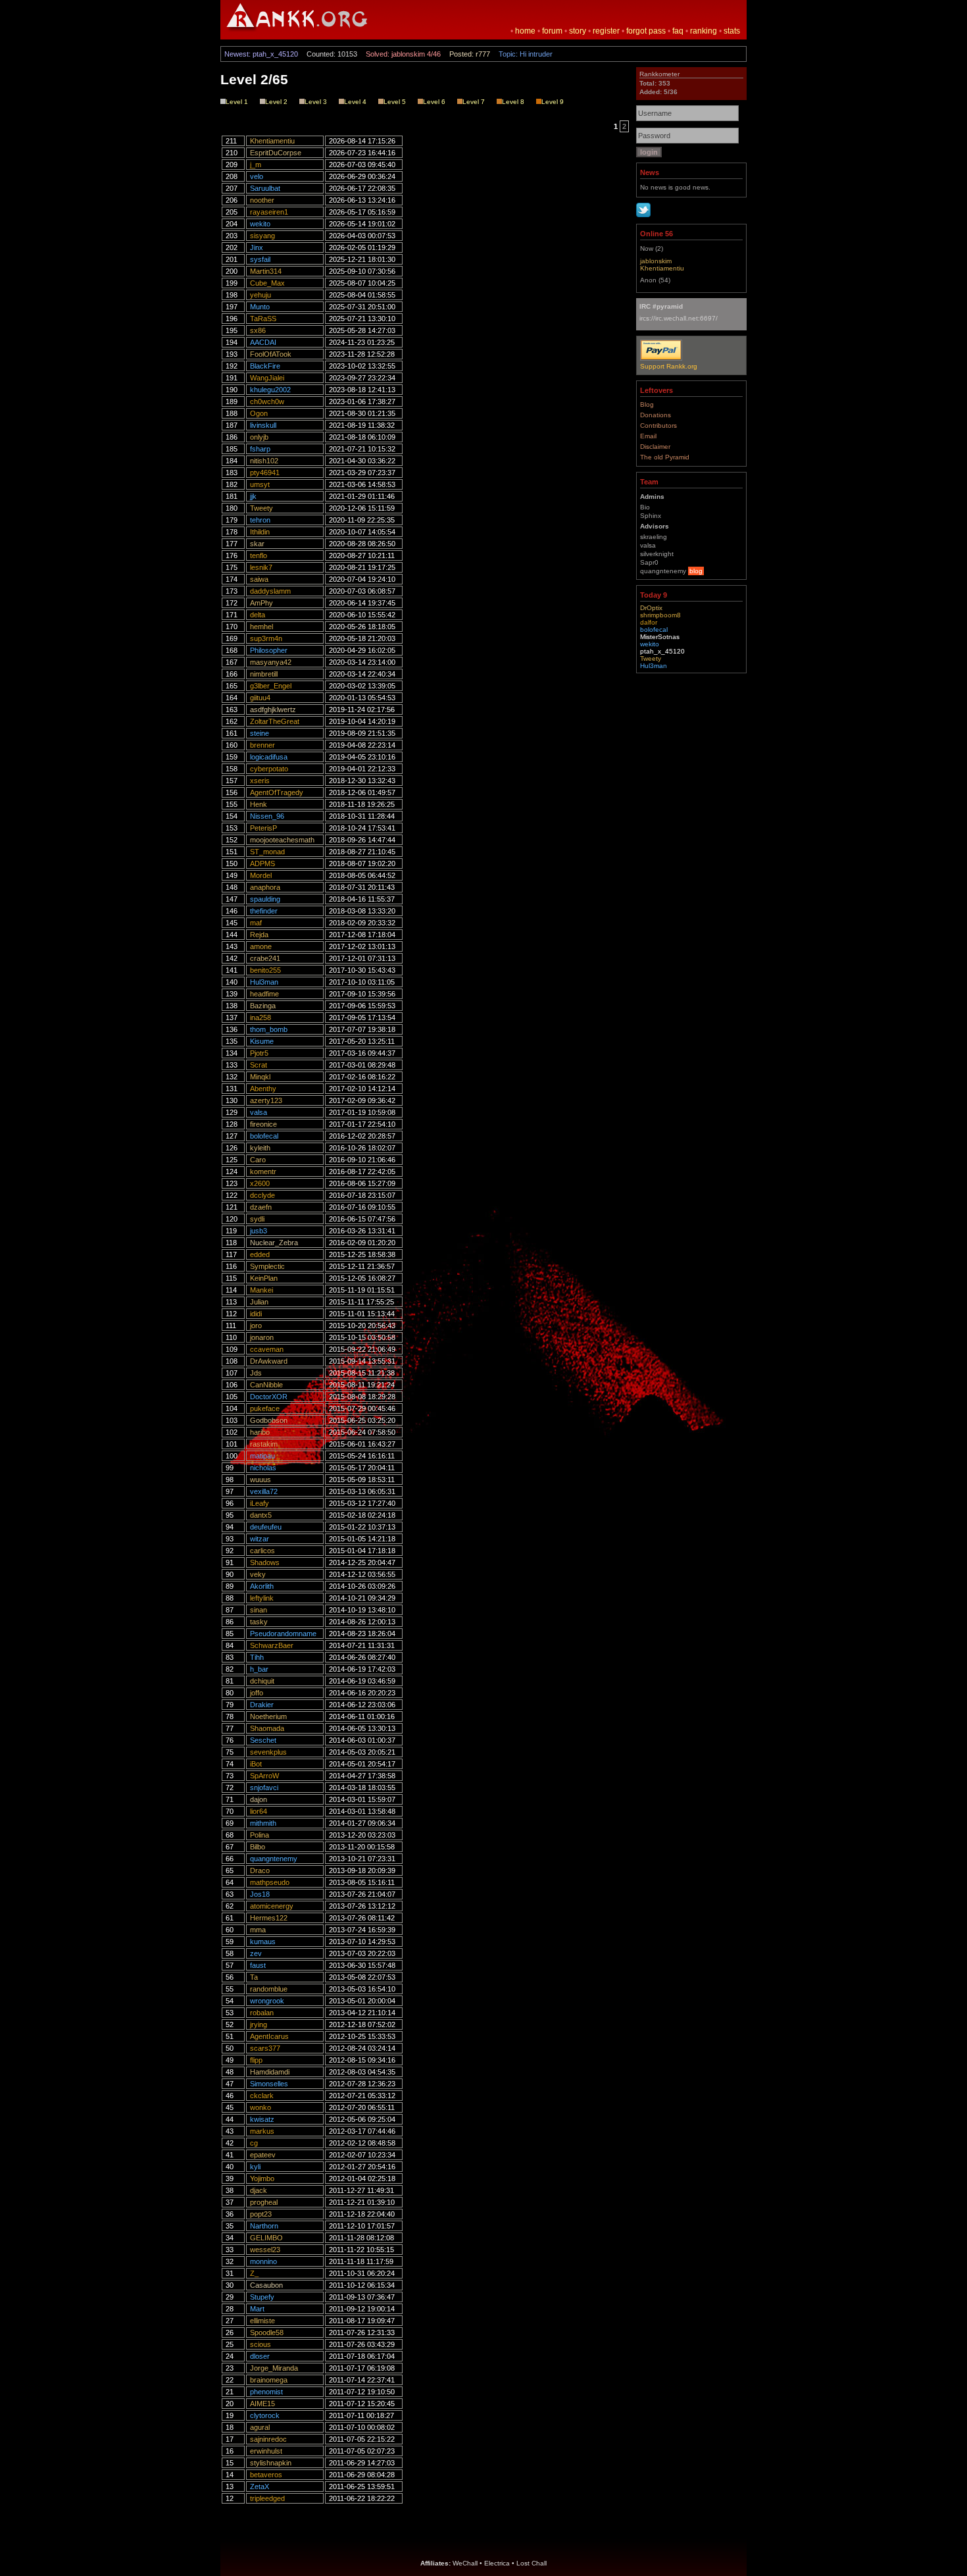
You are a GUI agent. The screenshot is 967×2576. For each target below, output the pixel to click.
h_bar (259, 1669)
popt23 (261, 2214)
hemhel (261, 627)
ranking (704, 31)
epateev (263, 2155)
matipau (262, 1456)
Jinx (257, 247)
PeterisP (263, 828)
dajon (259, 1799)
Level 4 (355, 102)
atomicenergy (272, 1906)
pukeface (265, 1408)
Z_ (254, 2273)
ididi (256, 1314)
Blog (647, 404)
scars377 (265, 2048)
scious (260, 2344)
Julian (259, 1302)
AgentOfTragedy (277, 792)
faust (258, 1965)
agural (260, 2427)
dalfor (649, 622)
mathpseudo (270, 1882)
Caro (258, 1160)
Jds (256, 1373)
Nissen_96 (267, 816)
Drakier (262, 1705)
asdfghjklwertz (273, 709)
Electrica (497, 2563)
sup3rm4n (266, 638)
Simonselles (269, 2084)
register (606, 31)
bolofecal (264, 1136)
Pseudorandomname (283, 1634)
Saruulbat (265, 188)
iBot (256, 1764)
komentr (263, 1172)
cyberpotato (269, 769)
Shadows (265, 1562)
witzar (260, 1539)
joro (256, 1326)
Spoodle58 (267, 2332)
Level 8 (513, 102)
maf (256, 923)
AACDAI (263, 342)
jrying (259, 2024)
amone (261, 946)
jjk (253, 496)
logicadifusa (269, 757)
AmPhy (261, 603)
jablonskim (656, 261)
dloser (260, 2356)
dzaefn (261, 1207)
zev (256, 1953)
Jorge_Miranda (274, 2368)
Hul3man (264, 982)
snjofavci (264, 1788)
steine (260, 733)
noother (262, 200)
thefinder (264, 911)
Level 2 (276, 102)
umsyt (260, 484)
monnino (263, 2261)
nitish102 (264, 461)
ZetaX (260, 2486)
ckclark (262, 2096)
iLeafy (260, 1503)
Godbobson (269, 1420)
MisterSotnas (660, 637)
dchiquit (262, 1681)
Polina (260, 1835)
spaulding (265, 899)
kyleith (260, 1148)
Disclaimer (655, 447)
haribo (260, 1432)
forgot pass (646, 31)
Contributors (658, 425)
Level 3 (316, 102)
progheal (264, 2202)
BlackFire (265, 366)
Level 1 (237, 102)
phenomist (266, 2392)
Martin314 (266, 271)
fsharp (260, 449)
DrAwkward (269, 1361)
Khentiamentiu (272, 141)
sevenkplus (268, 1752)
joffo (257, 1693)
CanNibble (266, 1385)
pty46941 (265, 473)
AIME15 (262, 2404)
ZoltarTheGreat (275, 721)
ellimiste (262, 2321)
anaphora (265, 887)
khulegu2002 (270, 390)
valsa (259, 1112)
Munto (260, 307)
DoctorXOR (269, 1397)
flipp (256, 2060)
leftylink (262, 1598)
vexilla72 (264, 1491)
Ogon (259, 413)
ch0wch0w (267, 401)
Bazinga (263, 1006)
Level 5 (395, 102)
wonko (260, 2107)
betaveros (266, 2475)
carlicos (262, 1551)
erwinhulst (266, 2451)
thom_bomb (269, 1029)
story (578, 31)
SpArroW (264, 1776)
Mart (257, 2309)
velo (257, 176)
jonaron (262, 1337)
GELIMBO (266, 2238)
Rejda (259, 935)
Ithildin (260, 532)
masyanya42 (271, 662)
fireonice (263, 1124)
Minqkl (260, 1077)
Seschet (263, 1740)
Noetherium (268, 1716)
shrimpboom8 (660, 615)
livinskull (263, 425)
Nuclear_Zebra (274, 1243)
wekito (260, 224)
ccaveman (267, 1349)
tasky (259, 1622)
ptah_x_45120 (662, 651)
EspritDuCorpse (276, 153)
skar (257, 544)
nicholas (263, 1468)
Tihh (257, 1657)
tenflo (259, 555)
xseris (260, 781)
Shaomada (267, 1728)
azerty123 (266, 1100)
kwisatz (262, 2119)
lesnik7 (261, 567)
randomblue (269, 1989)
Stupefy (262, 2297)
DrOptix (651, 608)
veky (258, 1574)
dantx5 (261, 1515)
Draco (260, 1870)
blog (696, 571)
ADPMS (262, 863)
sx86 (258, 330)
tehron (260, 520)
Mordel (261, 875)
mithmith (263, 1823)
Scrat (259, 1065)
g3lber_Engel (271, 686)
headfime (264, 994)
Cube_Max (267, 283)
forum (552, 31)
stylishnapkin (271, 2463)
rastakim (264, 1444)
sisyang (262, 236)
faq (678, 31)
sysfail (260, 259)
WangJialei (267, 378)
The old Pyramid (665, 457)
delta (258, 615)
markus (262, 2131)
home (525, 31)
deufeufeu (266, 1527)
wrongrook (267, 2001)
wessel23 (265, 2250)
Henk (259, 804)
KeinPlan (264, 1278)
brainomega (269, 2380)
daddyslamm (270, 591)
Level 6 (434, 102)
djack (259, 2190)
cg (254, 2143)
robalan (262, 2013)
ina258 (260, 1018)
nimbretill (264, 674)
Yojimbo (262, 2178)
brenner (262, 745)
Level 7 (474, 102)
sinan (259, 1610)
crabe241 (265, 958)
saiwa (259, 579)
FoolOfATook (271, 354)
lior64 (259, 1811)
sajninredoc (268, 2439)
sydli (257, 1219)
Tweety (261, 508)
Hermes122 (269, 1918)
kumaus (263, 1942)
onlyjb (259, 437)
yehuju (260, 295)
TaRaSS (263, 319)
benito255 (265, 970)
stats (732, 31)
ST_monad (267, 852)
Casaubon (266, 2285)
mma (258, 1930)
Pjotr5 (259, 1053)
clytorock (265, 2415)
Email (648, 436)
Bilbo (258, 1847)
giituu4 (260, 698)
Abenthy (263, 1089)
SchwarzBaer (272, 1645)
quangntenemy (274, 1859)
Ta (254, 1977)
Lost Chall (532, 2563)
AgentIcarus (269, 2036)
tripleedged (267, 2498)
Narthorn (264, 2226)
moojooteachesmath (282, 840)
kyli (255, 2167)
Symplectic (267, 1266)
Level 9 (553, 102)
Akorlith (262, 1586)
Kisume (262, 1041)
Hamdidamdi (270, 2072)
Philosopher (269, 650)
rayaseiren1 (269, 212)
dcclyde (262, 1195)
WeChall (465, 2563)
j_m (256, 165)
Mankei (261, 1290)
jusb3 (259, 1231)
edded (260, 1254)
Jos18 (260, 1894)
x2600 (260, 1183)
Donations (656, 415)
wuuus (260, 1480)
